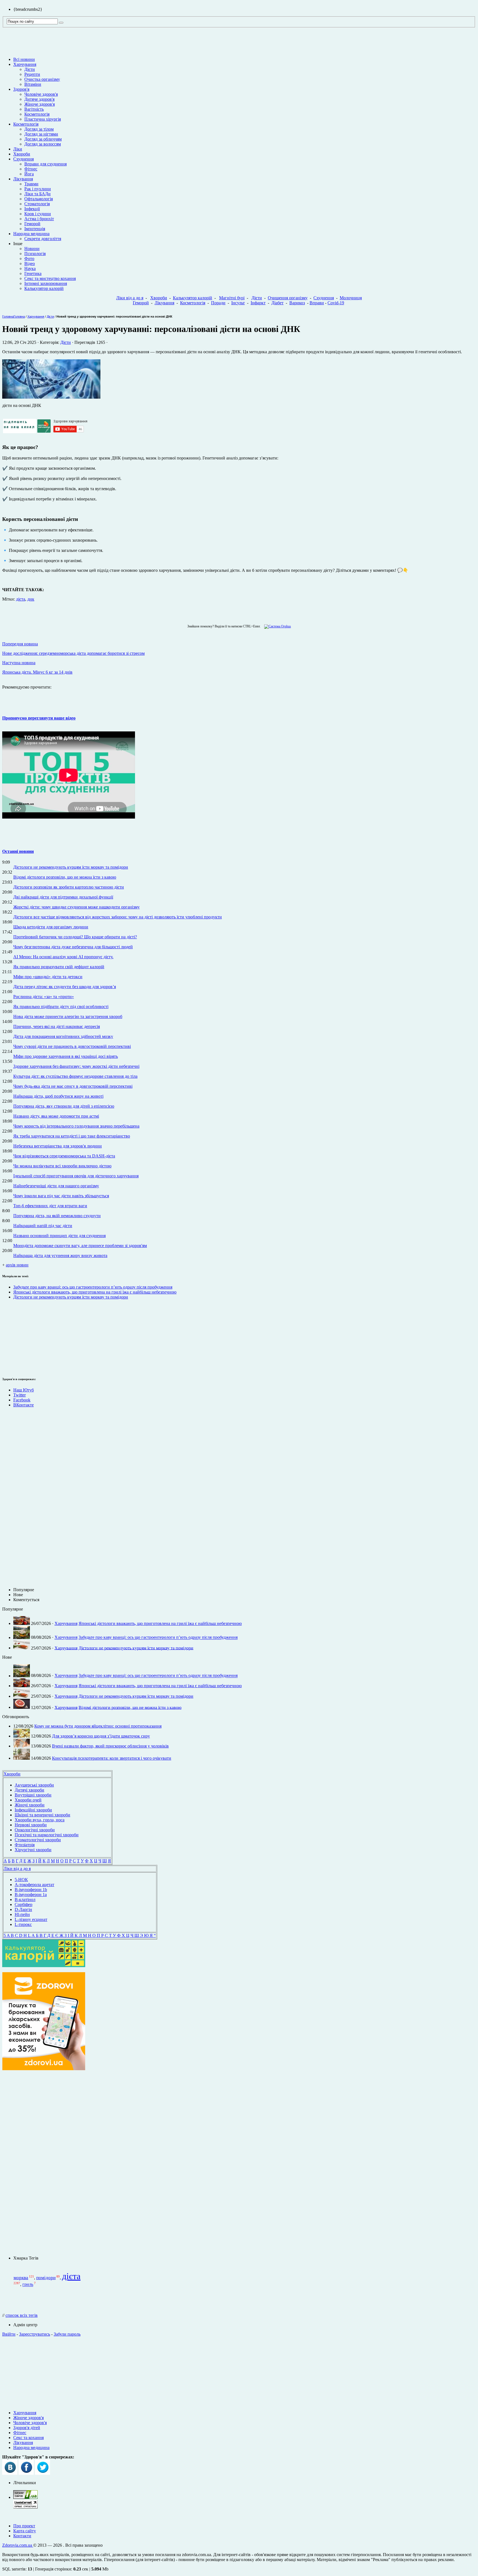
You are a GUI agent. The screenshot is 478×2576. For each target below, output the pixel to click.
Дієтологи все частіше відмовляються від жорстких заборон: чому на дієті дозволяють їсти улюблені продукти (118, 917)
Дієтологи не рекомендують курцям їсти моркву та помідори (71, 867)
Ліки (18, 149)
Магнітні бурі (232, 298)
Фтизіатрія (25, 1845)
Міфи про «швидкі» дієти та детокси (48, 977)
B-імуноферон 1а (31, 1895)
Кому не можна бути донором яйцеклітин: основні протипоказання (98, 1726)
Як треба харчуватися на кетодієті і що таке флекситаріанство (72, 1136)
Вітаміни (33, 84)
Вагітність (34, 109)
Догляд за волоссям (43, 144)
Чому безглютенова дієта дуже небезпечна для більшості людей (73, 947)
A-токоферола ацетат (34, 1885)
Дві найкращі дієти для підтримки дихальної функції (63, 897)
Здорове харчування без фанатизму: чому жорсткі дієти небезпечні (76, 1066)
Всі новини (24, 59)
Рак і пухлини (38, 189)
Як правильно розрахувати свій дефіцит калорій (59, 967)
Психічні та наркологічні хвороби (47, 1835)
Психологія (35, 254)
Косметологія (37, 114)
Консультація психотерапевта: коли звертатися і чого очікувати (112, 1758)
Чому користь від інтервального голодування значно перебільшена (76, 1126)
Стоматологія (37, 204)
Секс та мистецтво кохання (50, 278)
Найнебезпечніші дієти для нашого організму (56, 1186)
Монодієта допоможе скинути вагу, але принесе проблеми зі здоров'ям (80, 1246)
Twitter (20, 1395)
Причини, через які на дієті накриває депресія (57, 1026)
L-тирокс (23, 1924)
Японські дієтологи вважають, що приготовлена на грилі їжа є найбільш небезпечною (95, 1292)
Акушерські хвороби (34, 1785)
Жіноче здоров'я (40, 104)
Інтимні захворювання (46, 283)
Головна (8, 316)
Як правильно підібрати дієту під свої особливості (61, 1007)
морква (21, 2278)
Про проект (24, 2526)
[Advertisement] (19, 1337)
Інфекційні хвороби (33, 1810)
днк (31, 599)
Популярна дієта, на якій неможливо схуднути (57, 1216)
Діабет (277, 303)
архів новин (17, 1265)
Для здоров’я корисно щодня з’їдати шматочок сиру (101, 1736)
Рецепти (32, 74)
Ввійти (9, 2334)
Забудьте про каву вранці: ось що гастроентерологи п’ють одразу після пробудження (93, 1287)
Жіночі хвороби (30, 1805)
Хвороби (22, 154)
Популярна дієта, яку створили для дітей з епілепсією (64, 1106)
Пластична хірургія (43, 119)
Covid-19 (336, 303)
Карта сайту (25, 2531)
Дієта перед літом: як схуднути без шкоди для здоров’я (65, 987)
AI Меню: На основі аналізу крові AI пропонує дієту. (63, 957)
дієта (21, 599)
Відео (30, 263)
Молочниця (351, 298)
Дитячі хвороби (29, 1790)
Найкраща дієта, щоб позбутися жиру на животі (58, 1096)
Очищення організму (288, 298)
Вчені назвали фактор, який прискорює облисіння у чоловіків (110, 1746)
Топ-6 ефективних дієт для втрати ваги (50, 1206)
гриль (28, 2285)
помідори (46, 2278)
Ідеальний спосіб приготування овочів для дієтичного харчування (76, 1176)
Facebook (22, 1400)
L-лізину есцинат (31, 1919)
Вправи (317, 303)
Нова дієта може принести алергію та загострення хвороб (68, 1016)
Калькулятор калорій (44, 288)
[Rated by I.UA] (25, 2497)
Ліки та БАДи (37, 194)
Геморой (32, 224)
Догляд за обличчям (43, 139)
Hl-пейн (22, 1914)
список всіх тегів (22, 2315)
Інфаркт (258, 303)
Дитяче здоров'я (39, 99)
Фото (29, 259)
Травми (31, 184)
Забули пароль (67, 2334)
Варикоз (297, 303)
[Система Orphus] (276, 626)
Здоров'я (21, 89)
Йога (29, 174)
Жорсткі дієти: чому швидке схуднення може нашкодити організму (76, 907)
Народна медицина (31, 234)
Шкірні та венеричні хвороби (42, 1815)
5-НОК (21, 1880)
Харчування (25, 64)
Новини (32, 249)
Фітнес (31, 169)
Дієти (30, 69)
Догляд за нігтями (41, 134)
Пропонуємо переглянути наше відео (39, 718)
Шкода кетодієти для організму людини (51, 927)
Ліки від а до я (130, 298)
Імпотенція (35, 229)
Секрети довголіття (43, 239)
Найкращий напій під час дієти (43, 1226)
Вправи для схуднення (46, 164)
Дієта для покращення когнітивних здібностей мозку (63, 1036)
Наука (30, 268)
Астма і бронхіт (39, 219)
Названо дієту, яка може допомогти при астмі (56, 1116)
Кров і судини (38, 214)
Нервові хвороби (31, 1825)
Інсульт (238, 303)
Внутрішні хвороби (33, 1795)
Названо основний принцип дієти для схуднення (59, 1236)
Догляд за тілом (39, 129)
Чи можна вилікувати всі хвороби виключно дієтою (62, 1166)
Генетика (33, 273)
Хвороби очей (28, 1800)
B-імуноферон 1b (31, 1890)
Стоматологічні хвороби (38, 1840)
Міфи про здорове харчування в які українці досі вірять (66, 1056)
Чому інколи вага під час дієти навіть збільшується (61, 1196)
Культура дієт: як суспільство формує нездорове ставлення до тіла (75, 1076)
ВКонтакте (24, 1405)
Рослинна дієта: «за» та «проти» (44, 997)
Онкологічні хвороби (35, 1830)
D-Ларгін (23, 1909)
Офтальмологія (39, 199)
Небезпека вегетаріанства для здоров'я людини (58, 1146)
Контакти (22, 2536)
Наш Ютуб (24, 1390)
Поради (218, 303)
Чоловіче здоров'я (41, 94)
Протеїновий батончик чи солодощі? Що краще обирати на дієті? (75, 937)
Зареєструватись (35, 2334)
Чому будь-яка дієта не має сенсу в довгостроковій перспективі (73, 1086)
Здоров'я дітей (27, 2428)
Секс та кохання (28, 2438)
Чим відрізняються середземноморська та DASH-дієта (64, 1156)
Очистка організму (42, 79)
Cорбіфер (24, 1904)
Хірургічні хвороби (33, 1850)
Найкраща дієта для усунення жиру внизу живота (60, 1255)
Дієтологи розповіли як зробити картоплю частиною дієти (69, 887)
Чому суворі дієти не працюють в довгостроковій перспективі (72, 1046)
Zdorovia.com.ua (18, 2545)
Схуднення (24, 159)
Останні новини (18, 851)
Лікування (23, 179)
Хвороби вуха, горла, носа (40, 1820)
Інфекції (32, 209)
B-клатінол (25, 1899)
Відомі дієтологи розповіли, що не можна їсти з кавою (65, 877)
